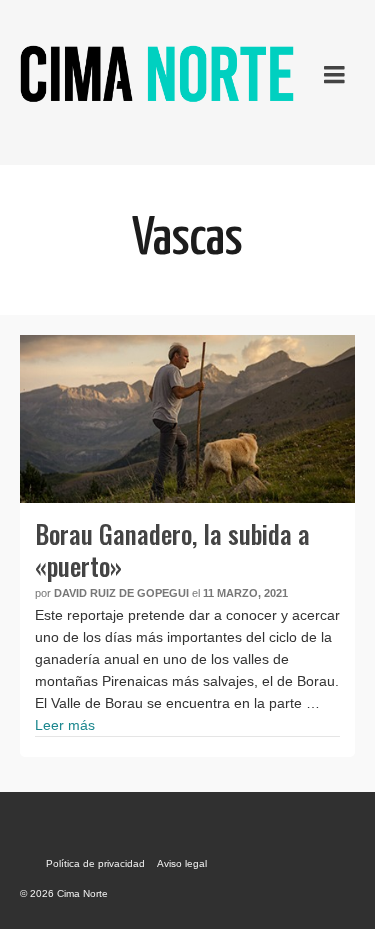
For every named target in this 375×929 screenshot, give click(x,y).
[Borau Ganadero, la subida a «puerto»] (187, 419)
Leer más (65, 725)
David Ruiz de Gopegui (121, 593)
